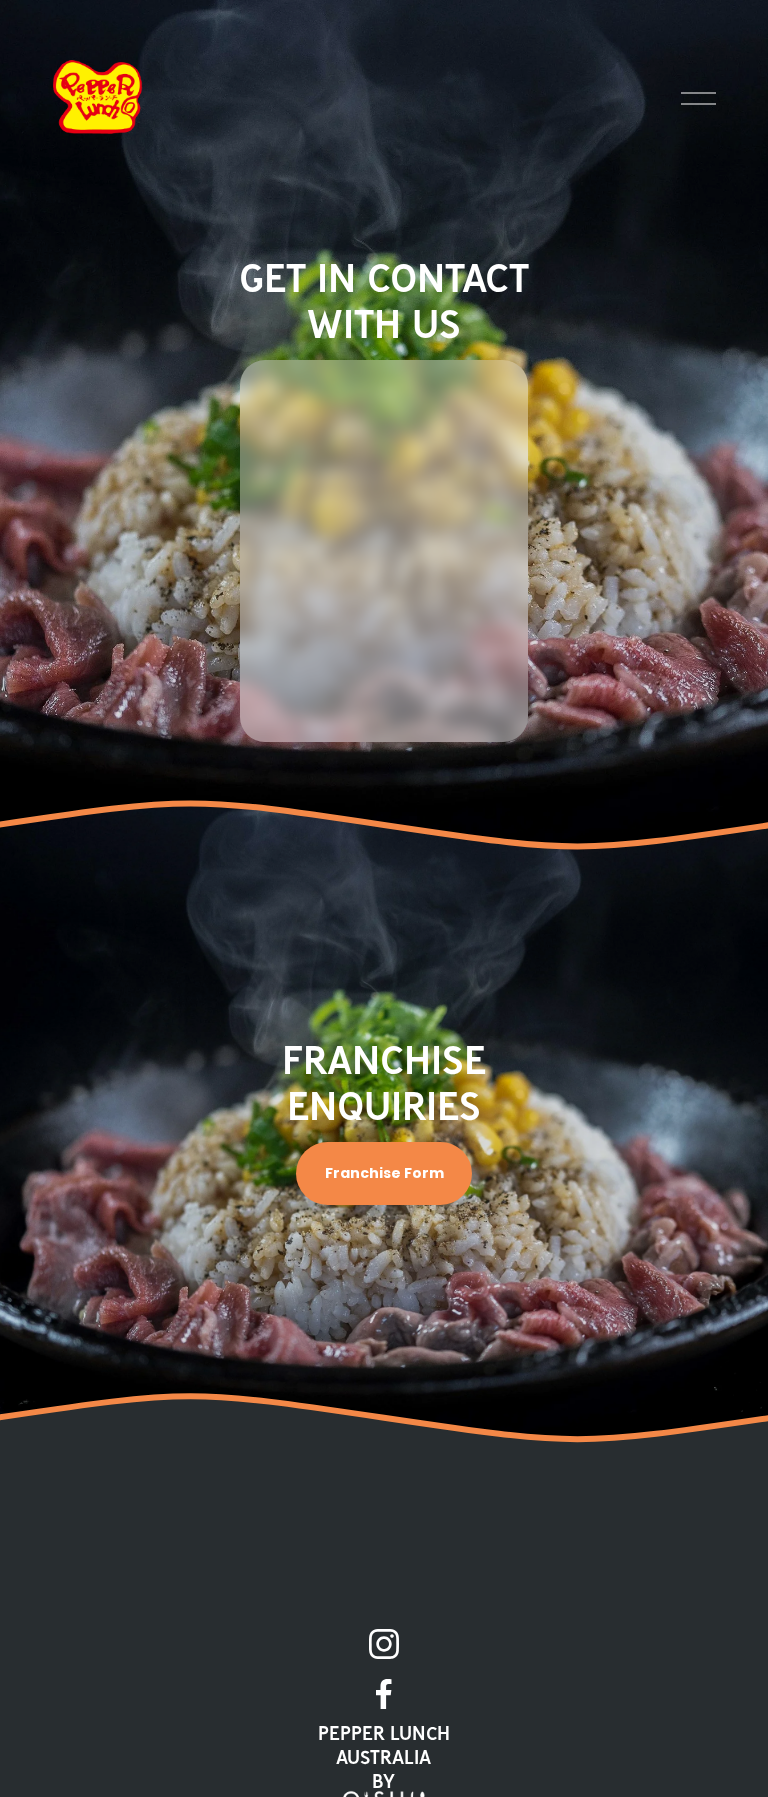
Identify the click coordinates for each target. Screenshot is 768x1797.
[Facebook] (384, 1694)
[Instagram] (384, 1644)
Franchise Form (384, 1173)
